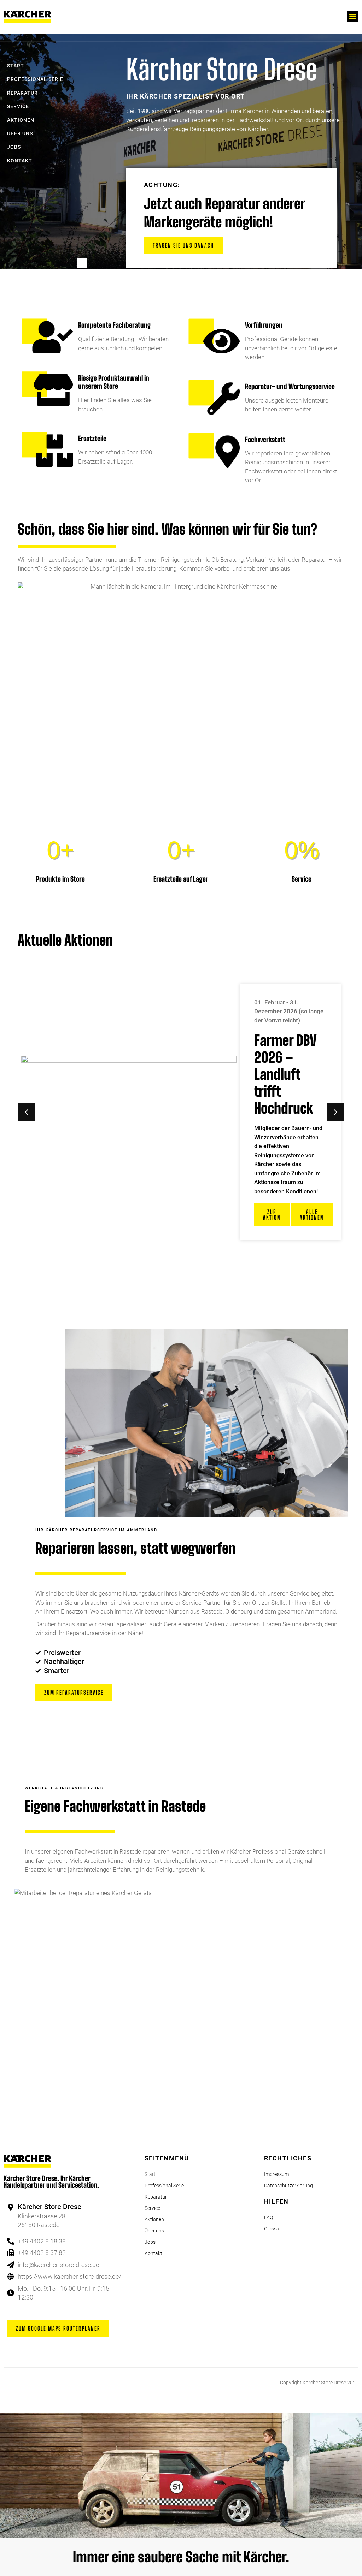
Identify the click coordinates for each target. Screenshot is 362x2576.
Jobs (14, 147)
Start (16, 66)
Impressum (276, 2174)
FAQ (268, 2217)
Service (18, 106)
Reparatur (22, 93)
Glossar (273, 2229)
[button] (353, 16)
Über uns (20, 134)
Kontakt (20, 161)
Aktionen (21, 120)
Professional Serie (35, 79)
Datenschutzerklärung (288, 2186)
